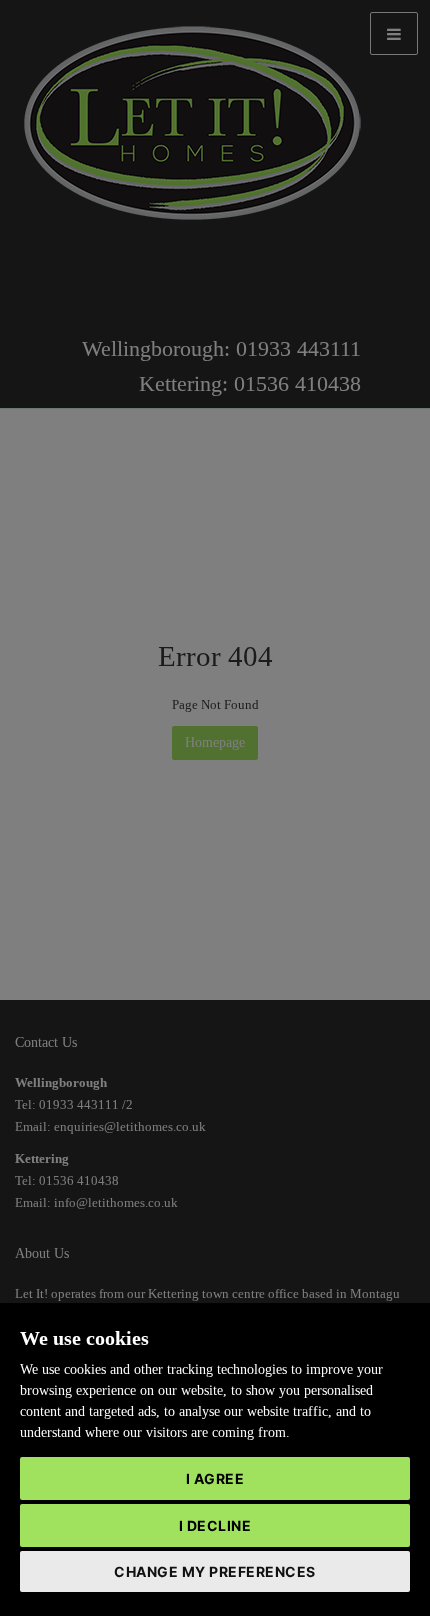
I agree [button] (215, 1478)
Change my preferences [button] (215, 1571)
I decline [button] (215, 1525)
